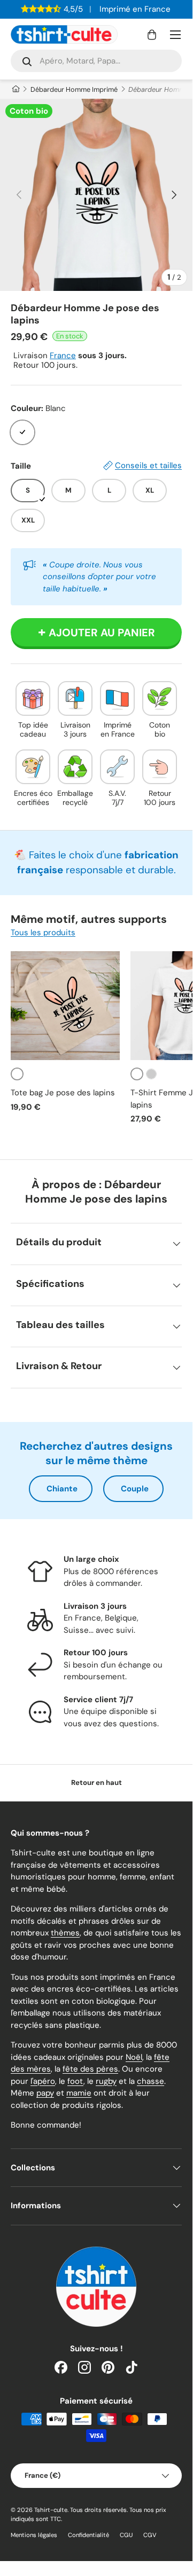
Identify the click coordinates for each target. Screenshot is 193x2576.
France (63, 355)
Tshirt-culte (51, 2510)
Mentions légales (34, 2535)
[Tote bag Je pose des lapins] (65, 1006)
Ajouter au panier (102, 633)
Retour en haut (96, 1783)
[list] (96, 195)
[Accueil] (15, 89)
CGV (150, 2535)
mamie (79, 2093)
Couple (135, 1489)
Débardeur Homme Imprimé (74, 89)
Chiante (62, 1489)
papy (45, 2093)
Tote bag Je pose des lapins (63, 1093)
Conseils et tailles (148, 465)
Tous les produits (43, 933)
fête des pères (90, 2069)
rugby (106, 2081)
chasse (150, 2081)
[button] (152, 35)
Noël (134, 2057)
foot (75, 2081)
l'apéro (43, 2081)
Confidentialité (88, 2535)
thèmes (65, 1933)
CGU (126, 2535)
